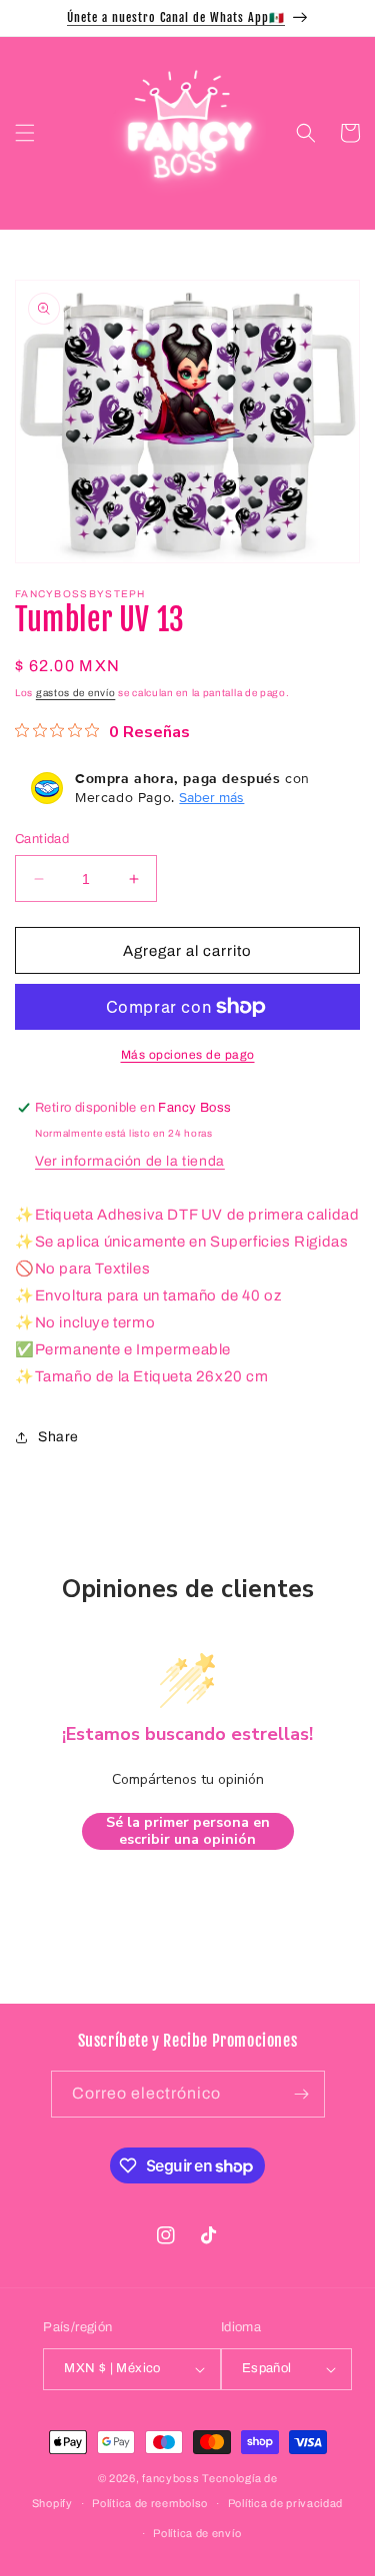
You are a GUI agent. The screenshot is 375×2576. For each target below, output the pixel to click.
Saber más (211, 797)
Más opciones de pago (188, 1055)
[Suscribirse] (302, 2094)
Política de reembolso (150, 2503)
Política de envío (197, 2533)
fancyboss (170, 2478)
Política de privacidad (285, 2503)
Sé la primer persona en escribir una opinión (188, 1831)
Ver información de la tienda (130, 1161)
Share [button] (58, 1437)
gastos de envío (76, 693)
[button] (25, 133)
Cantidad (42, 839)
